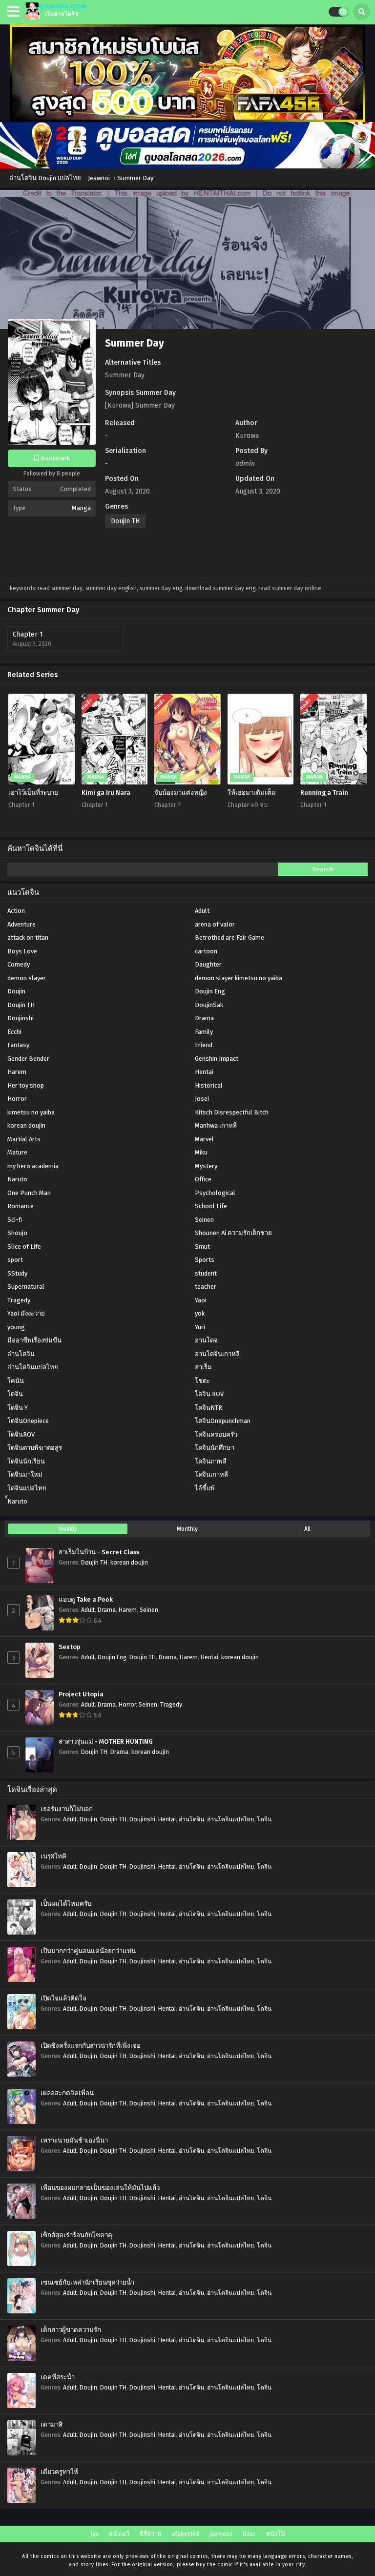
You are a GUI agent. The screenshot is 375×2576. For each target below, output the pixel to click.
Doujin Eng (210, 991)
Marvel (204, 1139)
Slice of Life (24, 1247)
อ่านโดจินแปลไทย (33, 1367)
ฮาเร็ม (203, 1367)
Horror (17, 1099)
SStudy (17, 1273)
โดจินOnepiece (28, 1421)
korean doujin (26, 1125)
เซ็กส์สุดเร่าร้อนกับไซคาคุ (76, 2235)
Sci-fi (15, 1220)
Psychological (215, 1193)
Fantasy (18, 1045)
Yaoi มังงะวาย (26, 1313)
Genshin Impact (217, 1059)
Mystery (206, 1166)
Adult (202, 911)
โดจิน (15, 1394)
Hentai (204, 1072)
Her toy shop (26, 1085)
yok (200, 1313)
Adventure (21, 924)
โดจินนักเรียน (26, 1461)
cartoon (206, 951)
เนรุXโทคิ (53, 1856)
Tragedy (19, 1300)
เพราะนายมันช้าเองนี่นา (74, 2141)
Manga (81, 508)
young (16, 1327)
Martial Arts (24, 1139)
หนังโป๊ (275, 2534)
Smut (202, 1247)
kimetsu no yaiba (31, 1112)
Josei (202, 1099)
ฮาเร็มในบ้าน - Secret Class (99, 1552)
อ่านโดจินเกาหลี (217, 1354)
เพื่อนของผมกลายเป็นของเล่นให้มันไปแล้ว (100, 2188)
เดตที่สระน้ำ (58, 2377)
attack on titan (28, 938)
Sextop (70, 1647)
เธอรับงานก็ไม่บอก (67, 1809)
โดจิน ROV (209, 1394)
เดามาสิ (52, 2425)
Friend (204, 1045)
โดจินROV (21, 1434)
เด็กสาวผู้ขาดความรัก (71, 2330)
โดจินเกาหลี (211, 1474)
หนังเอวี (119, 2534)
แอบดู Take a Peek (86, 1600)
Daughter (208, 964)
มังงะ (249, 2534)
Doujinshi (21, 1018)
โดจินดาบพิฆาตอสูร (35, 1448)
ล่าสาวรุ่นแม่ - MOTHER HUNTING (106, 1742)
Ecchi (14, 1032)
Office (203, 1179)
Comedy (19, 964)
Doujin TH (125, 521)
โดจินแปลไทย (27, 1488)
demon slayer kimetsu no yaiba (239, 978)
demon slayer (27, 978)
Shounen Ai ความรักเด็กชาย (233, 1233)
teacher (206, 1287)
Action (16, 911)
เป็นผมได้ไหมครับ (66, 1904)
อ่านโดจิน (21, 1354)
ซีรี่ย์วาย (150, 2534)
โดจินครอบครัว (216, 1434)
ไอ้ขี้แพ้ (205, 1488)
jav (95, 2534)
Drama (204, 1018)
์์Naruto (17, 1501)
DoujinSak (209, 1005)
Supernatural (26, 1287)
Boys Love (22, 951)
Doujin (16, 991)
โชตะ (202, 1381)
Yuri (200, 1327)
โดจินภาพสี (211, 1461)
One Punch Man (29, 1193)
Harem (17, 1072)
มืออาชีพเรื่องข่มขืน (34, 1340)
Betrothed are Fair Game (229, 938)
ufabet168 (186, 2534)
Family (204, 1032)
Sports (205, 1260)
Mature (17, 1152)
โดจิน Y (18, 1408)
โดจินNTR (208, 1408)
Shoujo (17, 1233)
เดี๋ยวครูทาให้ (59, 2472)
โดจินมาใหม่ (25, 1474)
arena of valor (215, 924)
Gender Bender (28, 1059)
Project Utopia (81, 1694)
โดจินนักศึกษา (215, 1448)
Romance (21, 1206)
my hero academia (33, 1166)
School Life (211, 1206)
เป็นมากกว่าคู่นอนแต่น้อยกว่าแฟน (88, 1951)
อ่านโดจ (206, 1340)
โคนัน (16, 1381)
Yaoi (201, 1300)
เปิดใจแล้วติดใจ (63, 1999)
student (206, 1273)
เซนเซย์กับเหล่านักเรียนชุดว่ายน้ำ (87, 2283)
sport (15, 1260)
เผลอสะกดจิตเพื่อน (67, 2093)
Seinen (204, 1220)
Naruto (17, 1179)
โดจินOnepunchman (223, 1421)
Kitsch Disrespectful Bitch (232, 1112)
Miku (201, 1152)
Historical (209, 1085)
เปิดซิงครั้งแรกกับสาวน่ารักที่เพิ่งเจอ (91, 2046)
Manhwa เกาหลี (216, 1125)
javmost (221, 2534)
